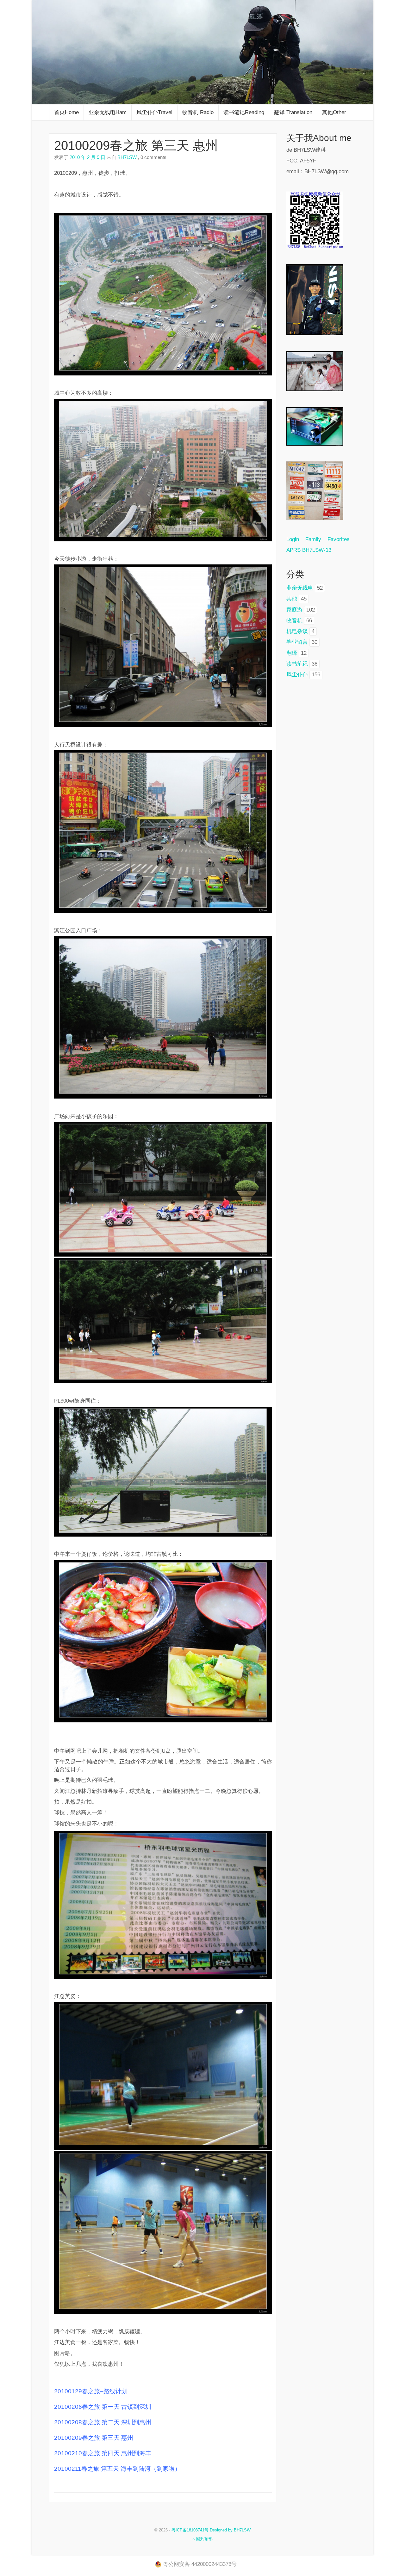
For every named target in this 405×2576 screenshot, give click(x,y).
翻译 (292, 653)
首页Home (66, 112)
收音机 (294, 621)
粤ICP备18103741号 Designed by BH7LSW (211, 2530)
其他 (292, 599)
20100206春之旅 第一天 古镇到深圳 (103, 2407)
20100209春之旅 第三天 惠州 (136, 145)
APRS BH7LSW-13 (309, 550)
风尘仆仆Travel (154, 112)
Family (313, 539)
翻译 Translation (293, 112)
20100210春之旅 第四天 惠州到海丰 (103, 2453)
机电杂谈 (297, 631)
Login (296, 539)
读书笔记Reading (244, 112)
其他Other (334, 112)
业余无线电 (300, 588)
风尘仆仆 (297, 675)
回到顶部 (204, 2539)
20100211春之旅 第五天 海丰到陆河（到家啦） (117, 2469)
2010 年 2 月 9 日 (87, 157)
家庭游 (294, 610)
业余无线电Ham (108, 112)
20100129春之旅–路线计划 (91, 2391)
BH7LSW (126, 157)
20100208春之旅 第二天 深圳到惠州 (103, 2422)
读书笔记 (297, 664)
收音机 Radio (198, 112)
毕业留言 (297, 642)
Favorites (339, 539)
